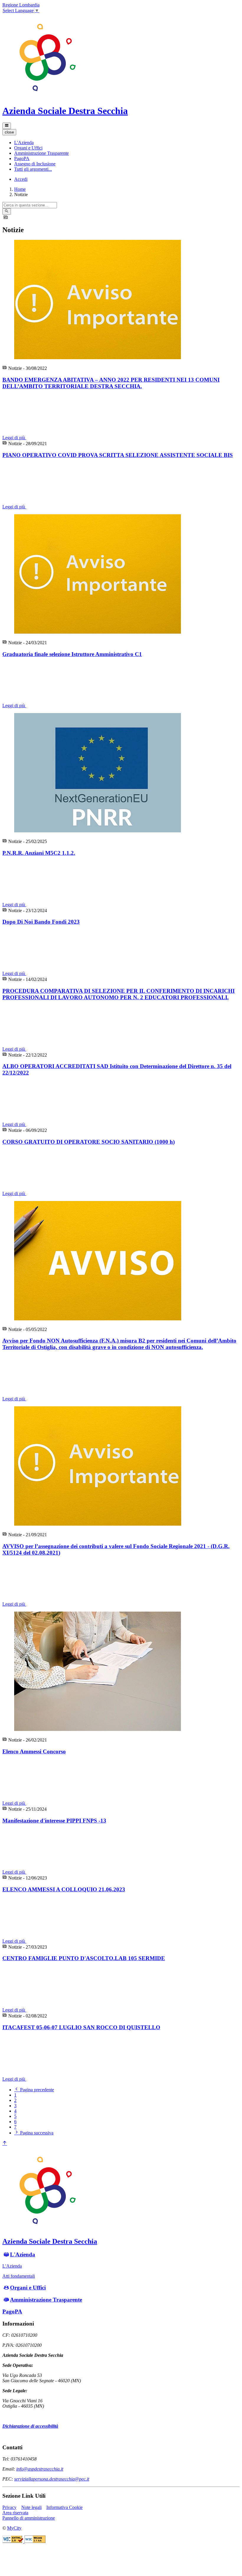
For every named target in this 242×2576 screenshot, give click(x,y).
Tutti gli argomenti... (33, 169)
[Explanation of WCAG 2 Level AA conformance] (35, 2541)
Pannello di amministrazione (29, 2518)
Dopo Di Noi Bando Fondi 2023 (41, 922)
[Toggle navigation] (7, 126)
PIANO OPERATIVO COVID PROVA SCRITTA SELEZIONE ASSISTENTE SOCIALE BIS (118, 455)
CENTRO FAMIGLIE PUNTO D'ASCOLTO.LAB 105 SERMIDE (84, 1958)
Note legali (31, 2507)
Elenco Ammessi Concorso (34, 1751)
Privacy (9, 2507)
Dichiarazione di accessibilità (30, 2426)
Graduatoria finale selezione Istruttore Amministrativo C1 (72, 654)
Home (20, 189)
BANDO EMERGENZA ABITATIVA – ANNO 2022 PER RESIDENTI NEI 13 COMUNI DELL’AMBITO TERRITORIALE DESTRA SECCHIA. (111, 383)
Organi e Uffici (28, 2288)
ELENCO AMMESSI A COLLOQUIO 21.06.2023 (64, 1889)
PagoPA (12, 2311)
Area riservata (15, 2513)
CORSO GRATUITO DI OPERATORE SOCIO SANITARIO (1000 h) (89, 1142)
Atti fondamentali (19, 2276)
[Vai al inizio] (5, 2143)
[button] (24, 143)
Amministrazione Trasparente (46, 2300)
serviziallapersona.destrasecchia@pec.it (52, 2479)
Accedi (21, 179)
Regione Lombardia (21, 5)
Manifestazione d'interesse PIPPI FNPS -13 (54, 1821)
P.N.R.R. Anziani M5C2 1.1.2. (39, 853)
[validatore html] (13, 2541)
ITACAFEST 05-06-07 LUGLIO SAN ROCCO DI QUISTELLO (81, 2027)
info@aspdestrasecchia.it (40, 2469)
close (9, 132)
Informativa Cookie (64, 2507)
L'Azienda (23, 2254)
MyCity (14, 2528)
